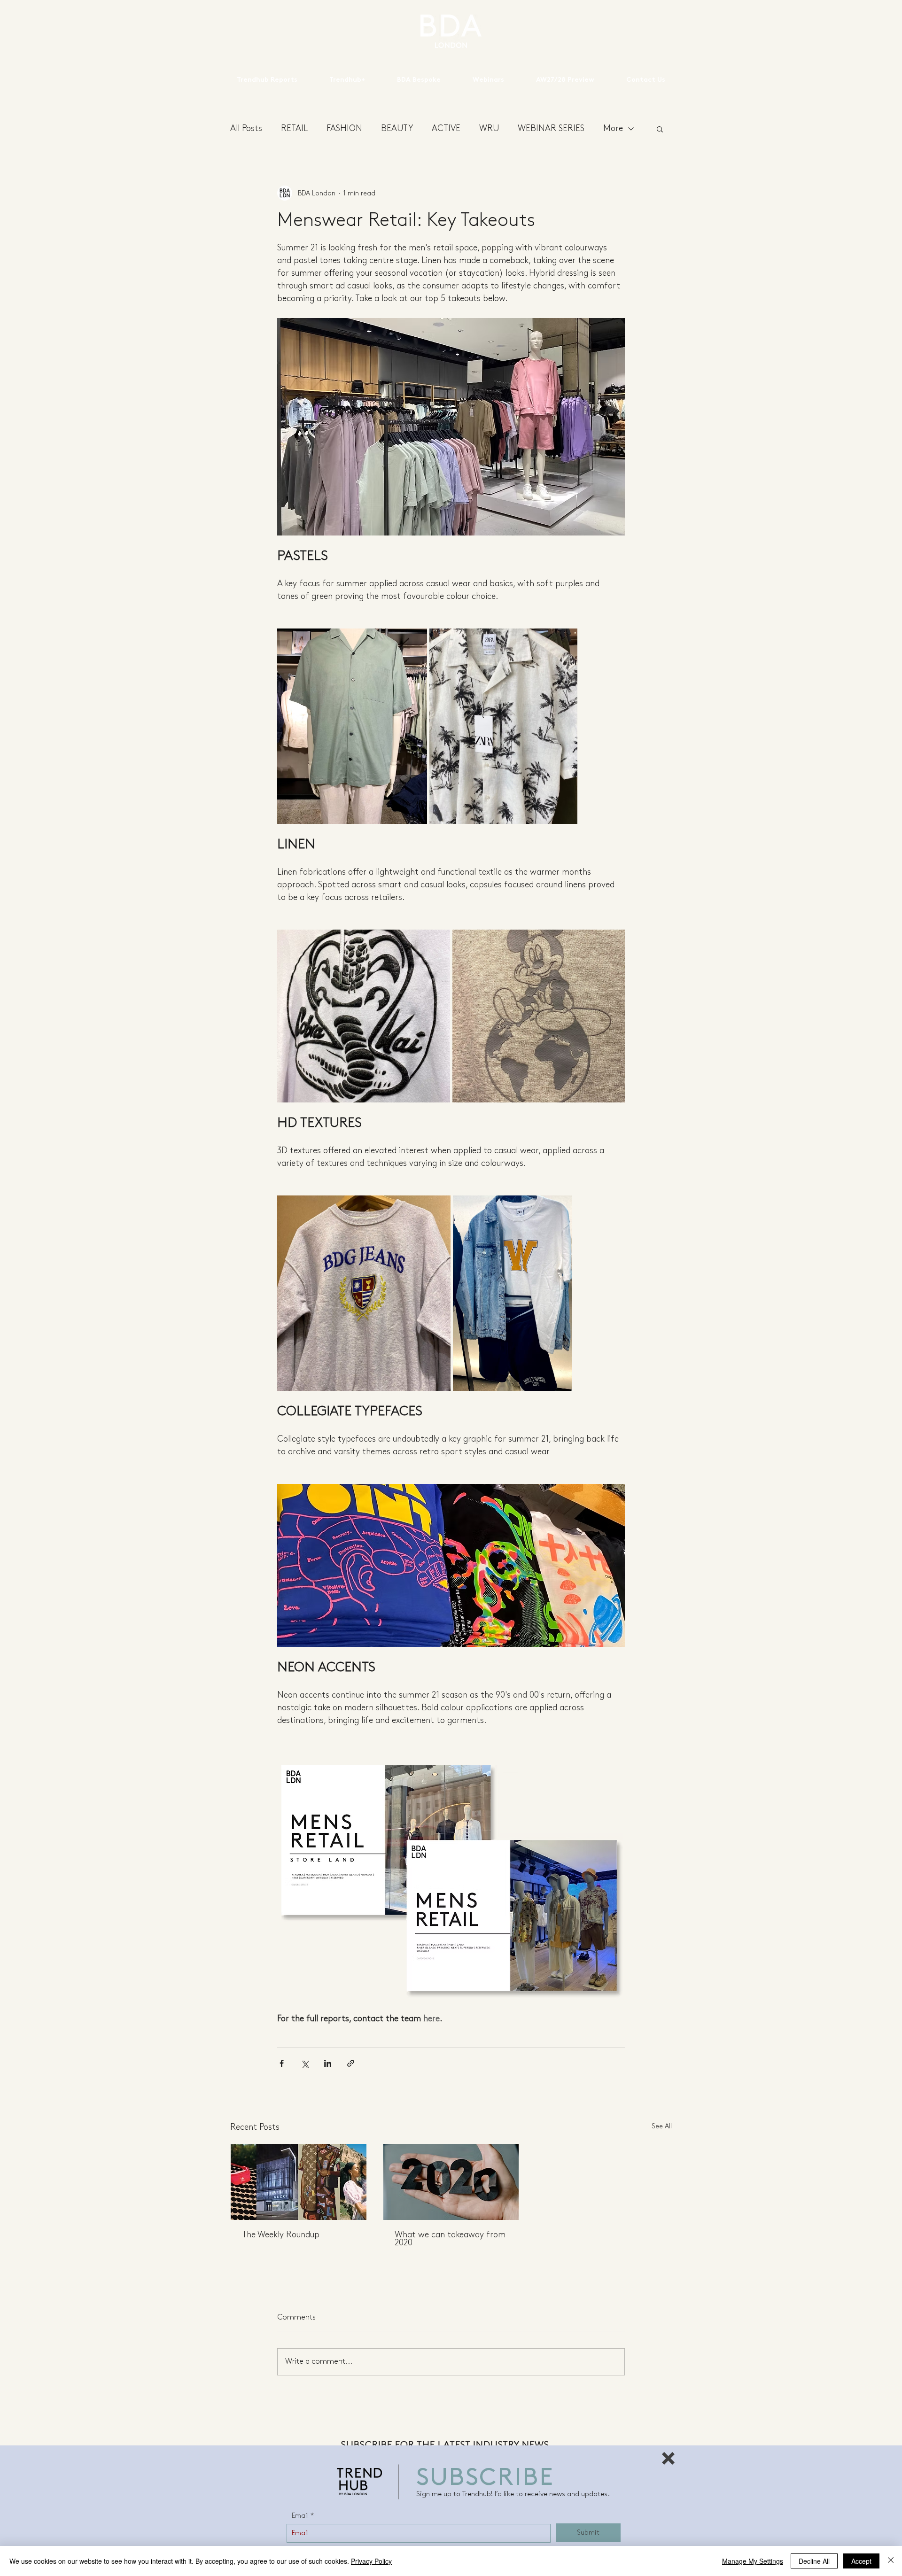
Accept (861, 2561)
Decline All (814, 2561)
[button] (668, 2458)
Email (300, 2516)
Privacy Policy (371, 2561)
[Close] (891, 2561)
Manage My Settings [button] (753, 2561)
